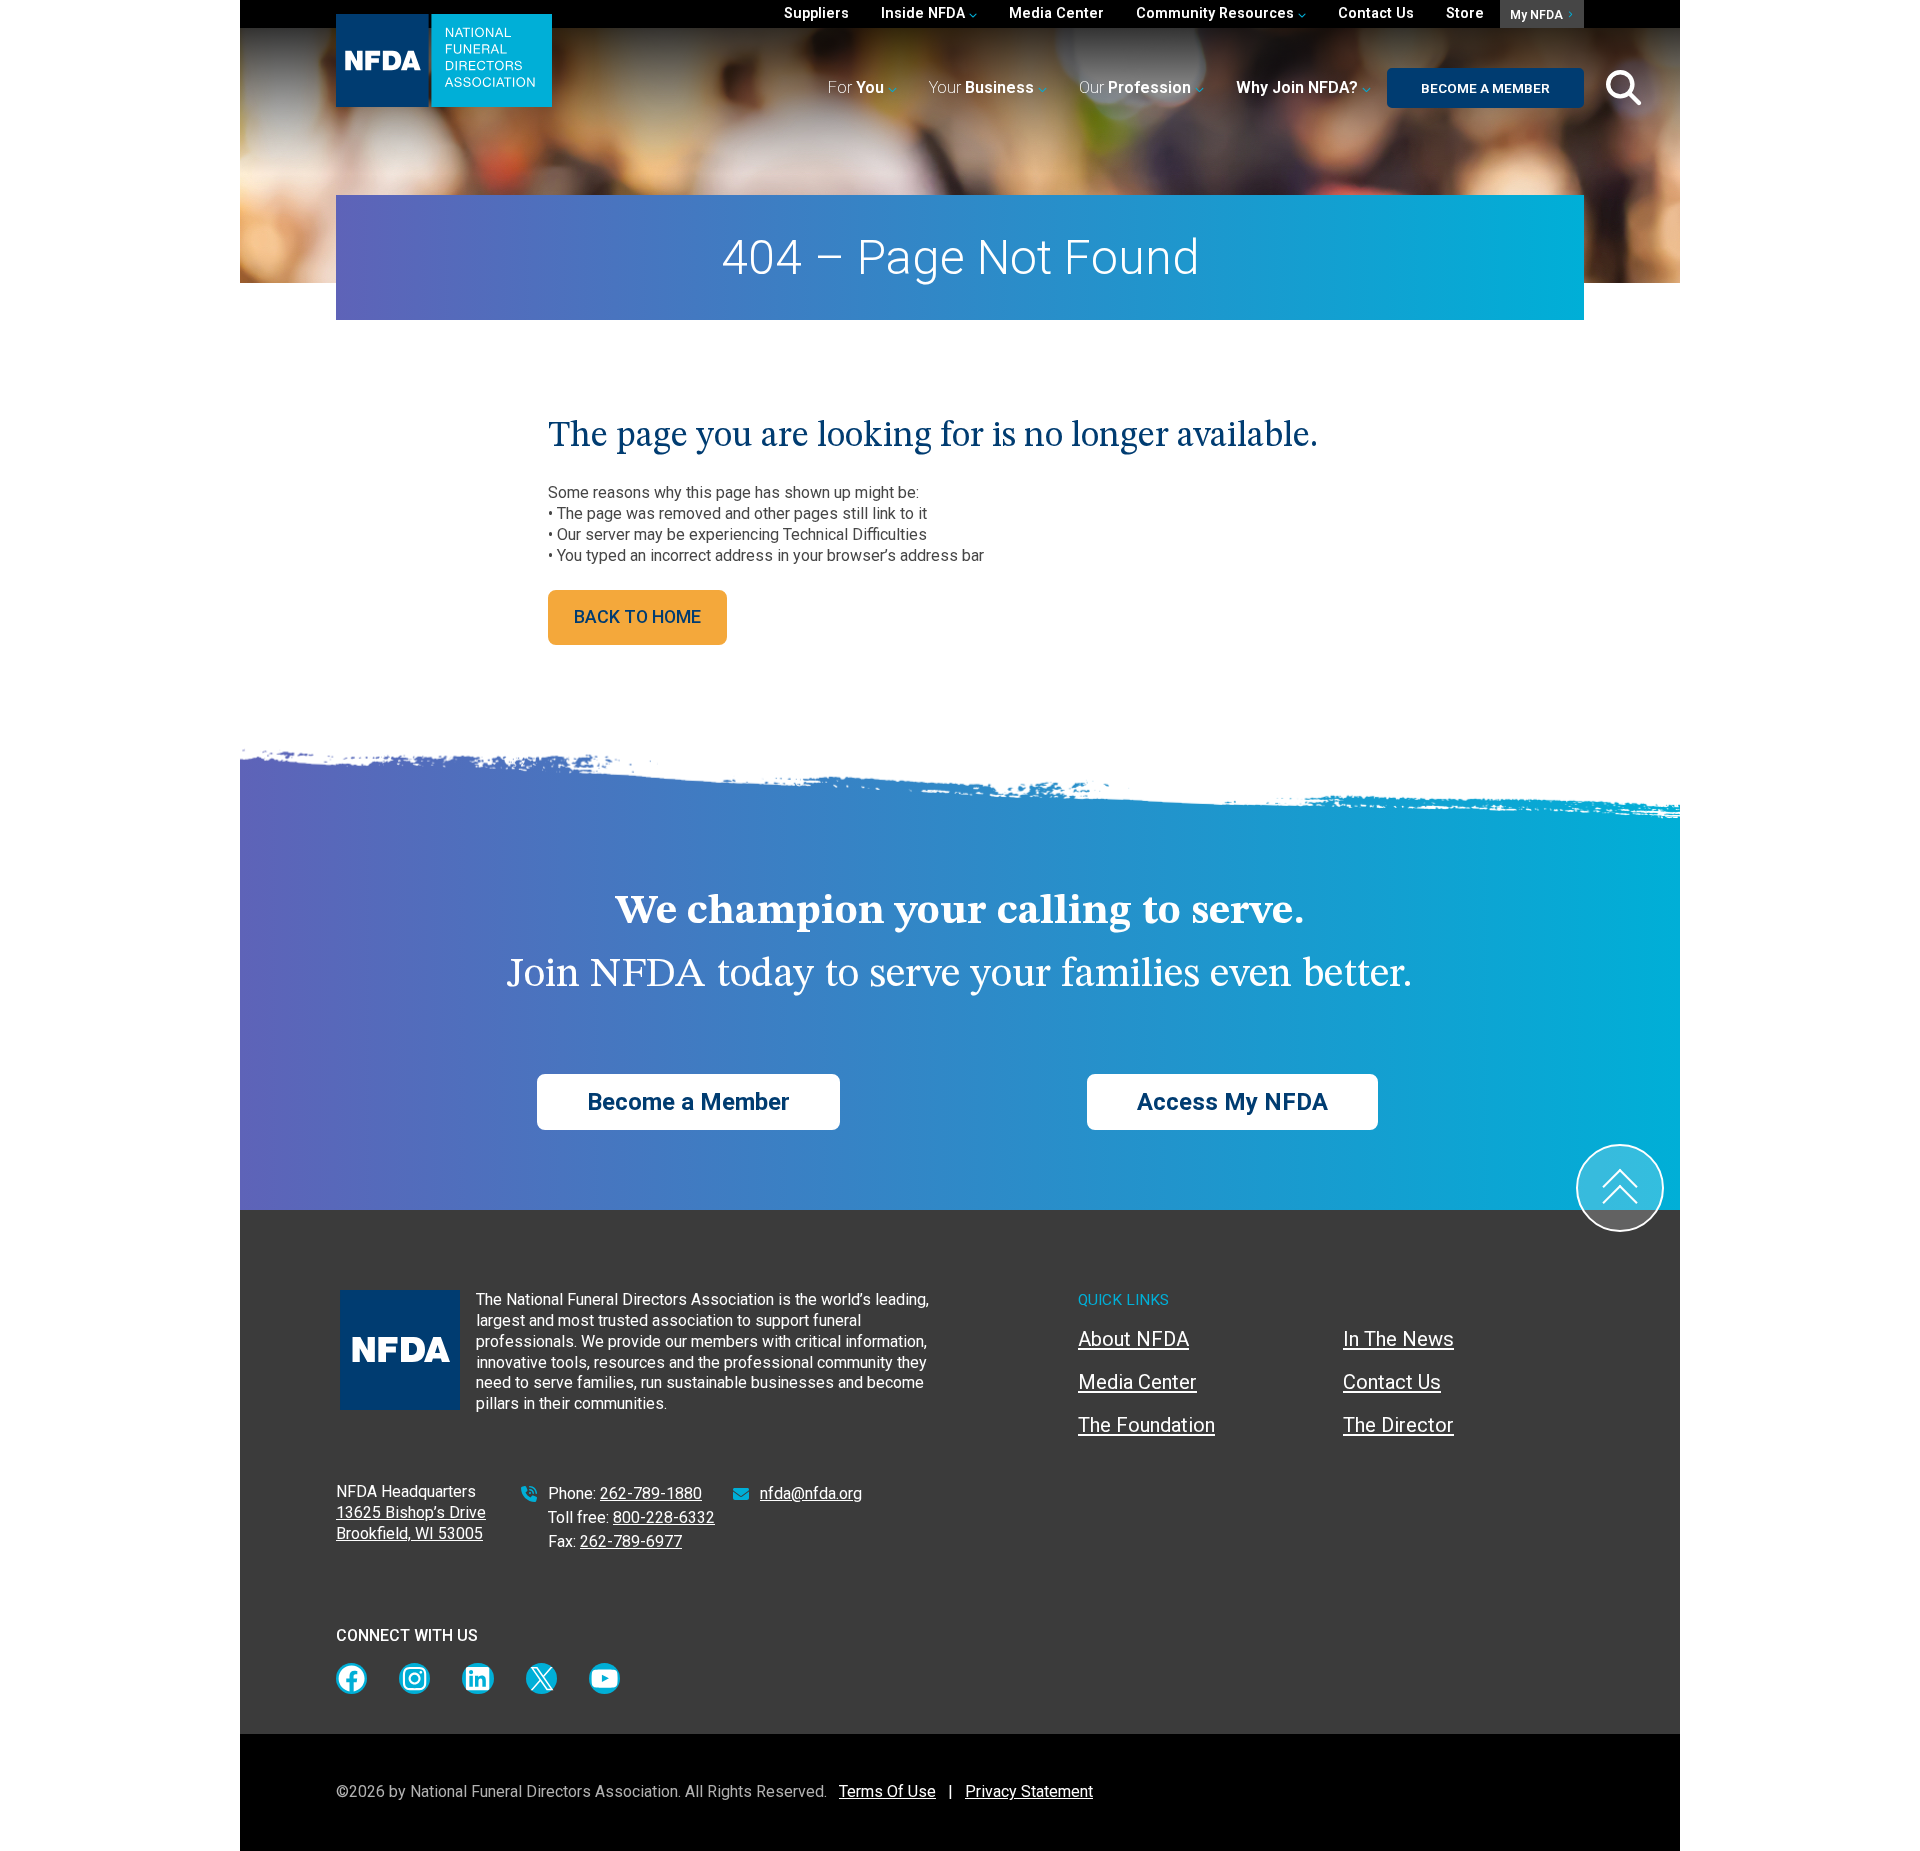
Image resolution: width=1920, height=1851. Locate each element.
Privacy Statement (1029, 1791)
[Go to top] (1620, 1188)
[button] (1303, 88)
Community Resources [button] (1217, 13)
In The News (1398, 1339)
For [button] (856, 87)
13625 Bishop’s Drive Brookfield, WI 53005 (411, 1523)
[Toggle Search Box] (1623, 88)
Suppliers (816, 13)
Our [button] (1135, 87)
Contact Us (1376, 13)
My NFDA (1538, 15)
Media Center (1056, 13)
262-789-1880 (651, 1493)
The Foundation (1146, 1425)
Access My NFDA (1232, 1102)
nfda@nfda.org (811, 1493)
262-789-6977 (631, 1541)
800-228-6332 (664, 1517)
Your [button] (981, 87)
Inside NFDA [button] (925, 13)
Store (1465, 13)
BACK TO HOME (637, 616)
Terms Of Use (887, 1791)
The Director (1398, 1425)
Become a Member (1485, 88)
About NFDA (1133, 1339)
